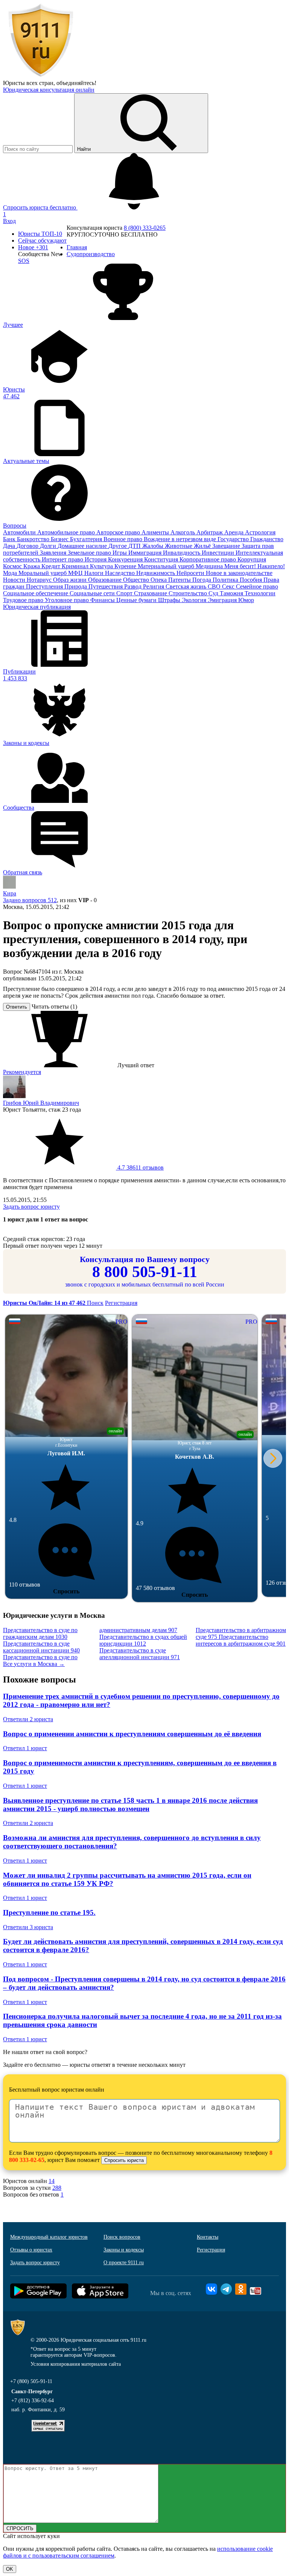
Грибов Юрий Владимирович (41, 1103)
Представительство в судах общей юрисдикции (143, 1640)
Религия (154, 586)
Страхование (151, 593)
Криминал (76, 566)
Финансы (103, 600)
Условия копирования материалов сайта (76, 2364)
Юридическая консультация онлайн (49, 90)
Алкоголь (183, 532)
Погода (202, 580)
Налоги (95, 573)
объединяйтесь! (76, 83)
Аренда (235, 532)
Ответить (17, 1007)
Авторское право (119, 532)
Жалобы (154, 546)
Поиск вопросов (122, 2237)
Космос (13, 566)
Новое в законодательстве (239, 573)
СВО (215, 586)
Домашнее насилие (83, 546)
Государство (234, 539)
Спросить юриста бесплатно (40, 207)
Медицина (210, 566)
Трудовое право (24, 600)
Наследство (121, 573)
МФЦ (76, 573)
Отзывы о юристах (31, 2250)
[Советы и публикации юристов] (41, 76)
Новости (15, 580)
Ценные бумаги (137, 600)
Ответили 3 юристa (28, 1927)
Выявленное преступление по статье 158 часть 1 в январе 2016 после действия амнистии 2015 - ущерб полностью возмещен (130, 1805)
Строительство (189, 593)
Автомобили (20, 532)
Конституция (162, 559)
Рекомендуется (22, 1072)
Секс (229, 586)
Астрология (260, 532)
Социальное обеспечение (36, 593)
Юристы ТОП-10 (40, 234)
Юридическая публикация (37, 607)
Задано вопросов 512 (30, 900)
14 (52, 2181)
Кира (10, 893)
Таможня (232, 593)
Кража (32, 566)
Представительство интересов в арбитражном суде (241, 1640)
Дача (10, 546)
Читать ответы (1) (54, 1007)
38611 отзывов (140, 1167)
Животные (179, 546)
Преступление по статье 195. (49, 1912)
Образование (106, 580)
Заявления (54, 553)
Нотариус (40, 580)
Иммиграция (146, 553)
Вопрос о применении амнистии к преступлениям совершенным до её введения (132, 1734)
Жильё (203, 546)
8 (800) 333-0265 (145, 228)
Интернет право (63, 559)
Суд (214, 593)
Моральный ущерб (43, 573)
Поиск (95, 1303)
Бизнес (60, 539)
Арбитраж (210, 532)
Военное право (124, 539)
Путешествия (106, 586)
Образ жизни (71, 580)
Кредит (52, 566)
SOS (24, 261)
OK (10, 2569)
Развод (134, 586)
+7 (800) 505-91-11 (31, 2381)
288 (57, 2188)
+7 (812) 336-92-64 (33, 2401)
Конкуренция (126, 559)
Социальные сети (93, 593)
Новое (33, 247)
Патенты (180, 580)
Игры (120, 553)
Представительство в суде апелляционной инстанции (140, 1654)
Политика (226, 580)
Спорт (125, 593)
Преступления (45, 586)
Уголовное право (68, 600)
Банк (10, 539)
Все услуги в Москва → (34, 1664)
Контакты (208, 2237)
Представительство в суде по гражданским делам (40, 1633)
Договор (28, 546)
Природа (76, 586)
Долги (49, 546)
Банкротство (34, 539)
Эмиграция (223, 600)
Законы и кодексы (124, 2250)
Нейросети (191, 573)
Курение (126, 566)
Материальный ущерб (167, 566)
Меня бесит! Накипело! (255, 566)
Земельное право (90, 553)
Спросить (66, 1591)
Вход (9, 221)
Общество (137, 580)
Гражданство (267, 539)
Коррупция (252, 559)
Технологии (260, 593)
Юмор (246, 600)
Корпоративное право (208, 559)
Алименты (156, 532)
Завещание (227, 546)
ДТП (135, 546)
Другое (118, 546)
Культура (102, 566)
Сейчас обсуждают (42, 240)
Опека (159, 580)
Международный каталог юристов (49, 2237)
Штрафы (170, 600)
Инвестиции (219, 553)
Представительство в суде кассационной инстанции (41, 1647)
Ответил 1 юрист (25, 1748)
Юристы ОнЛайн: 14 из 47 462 (45, 1303)
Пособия (252, 580)
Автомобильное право (67, 532)
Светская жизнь (187, 586)
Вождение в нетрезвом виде (181, 539)
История (96, 559)
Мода (11, 573)
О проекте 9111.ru (124, 2263)
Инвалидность (182, 553)
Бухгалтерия (87, 539)
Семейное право (257, 586)
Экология (195, 600)
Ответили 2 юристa (28, 1719)
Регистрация (121, 1303)
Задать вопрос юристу (31, 1207)
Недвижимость (156, 573)
